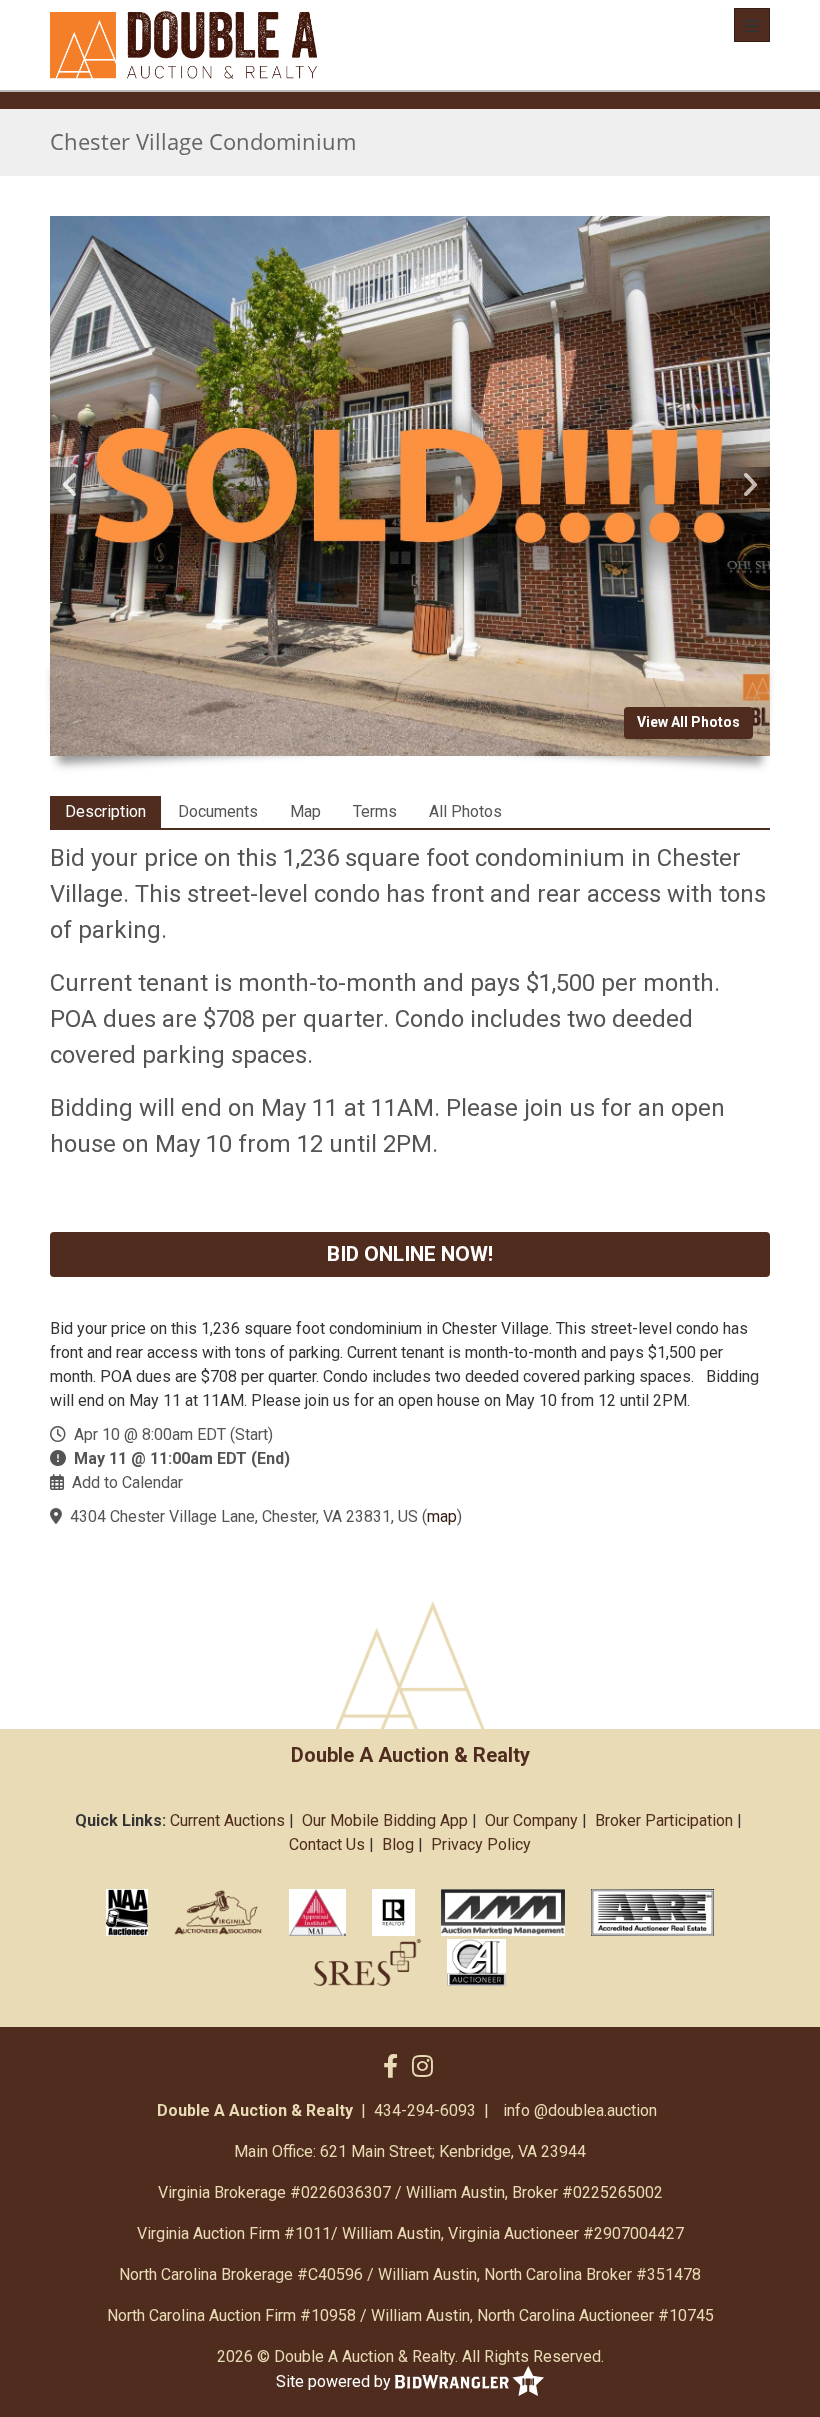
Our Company (531, 1820)
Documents (218, 811)
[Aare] (653, 1912)
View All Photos (688, 722)
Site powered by (335, 2381)
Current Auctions (227, 1820)
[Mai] (317, 1912)
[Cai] (476, 1962)
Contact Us (327, 1844)
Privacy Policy (481, 1844)
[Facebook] (390, 2067)
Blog (398, 1844)
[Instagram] (422, 2067)
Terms (375, 811)
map (442, 1516)
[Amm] (503, 1912)
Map (305, 811)
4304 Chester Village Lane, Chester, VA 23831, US (244, 1516)
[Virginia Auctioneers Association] (218, 1912)
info (516, 2110)
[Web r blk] (393, 1912)
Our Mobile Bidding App (385, 1820)
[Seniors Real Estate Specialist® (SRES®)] (367, 1962)
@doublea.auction (595, 2110)
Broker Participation (664, 1820)
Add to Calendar (127, 1482)
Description (105, 811)
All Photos (465, 811)
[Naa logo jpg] (127, 1912)
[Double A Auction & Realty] (183, 45)
